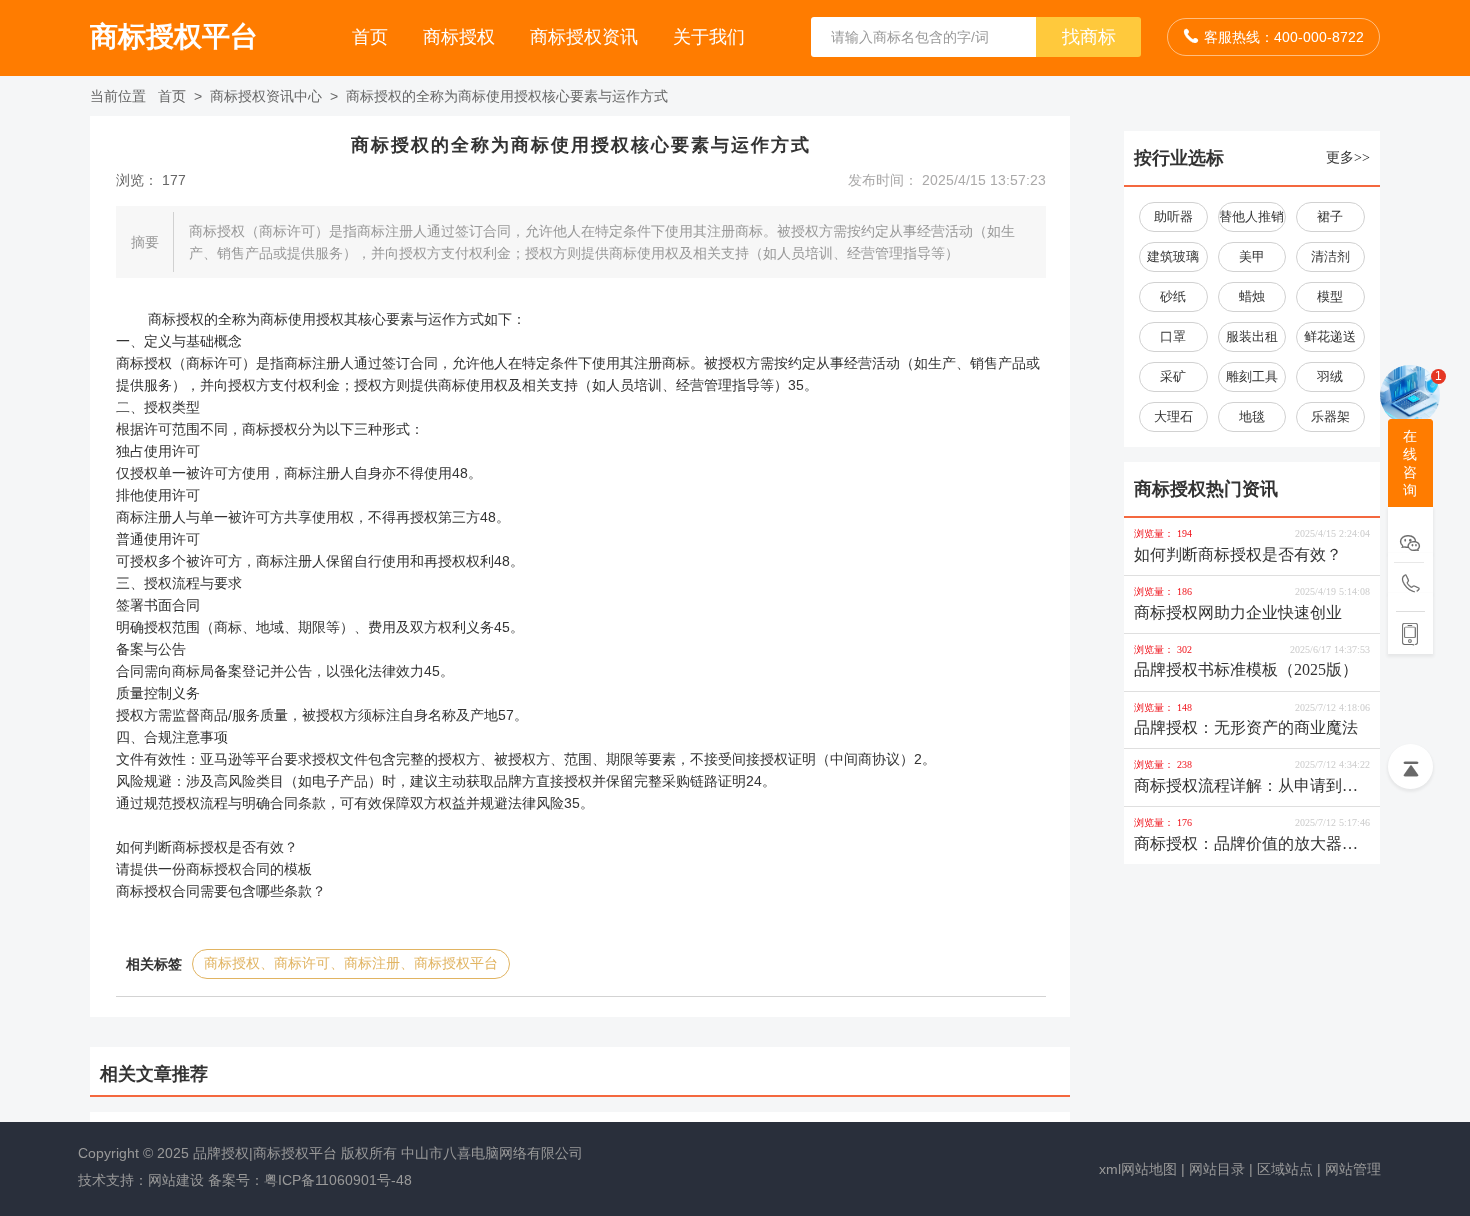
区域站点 (1285, 1169)
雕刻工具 (1252, 376)
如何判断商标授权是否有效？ (1238, 554)
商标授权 (461, 37)
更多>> (1348, 157)
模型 (1330, 296)
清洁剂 (1330, 256)
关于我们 (709, 37)
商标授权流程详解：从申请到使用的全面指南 (1246, 787)
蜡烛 (1252, 296)
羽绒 (1330, 376)
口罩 (1173, 336)
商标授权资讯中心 (268, 96)
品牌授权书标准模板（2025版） (1246, 669)
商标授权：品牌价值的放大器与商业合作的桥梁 (1246, 845)
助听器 (1173, 216)
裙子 (1330, 216)
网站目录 (1217, 1169)
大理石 (1173, 416)
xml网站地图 (1138, 1169)
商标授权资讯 (586, 37)
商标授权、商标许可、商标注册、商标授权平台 (351, 963)
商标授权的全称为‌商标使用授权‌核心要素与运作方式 (507, 96)
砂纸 (1173, 296)
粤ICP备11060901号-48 (338, 1180)
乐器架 (1330, 416)
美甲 (1252, 256)
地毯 (1252, 416)
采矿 (1173, 376)
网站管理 (1353, 1169)
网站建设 (176, 1180)
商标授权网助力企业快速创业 (1238, 612)
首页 (372, 37)
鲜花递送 (1330, 336)
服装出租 (1252, 336)
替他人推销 (1251, 216)
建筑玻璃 (1173, 256)
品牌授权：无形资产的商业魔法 (1246, 727)
